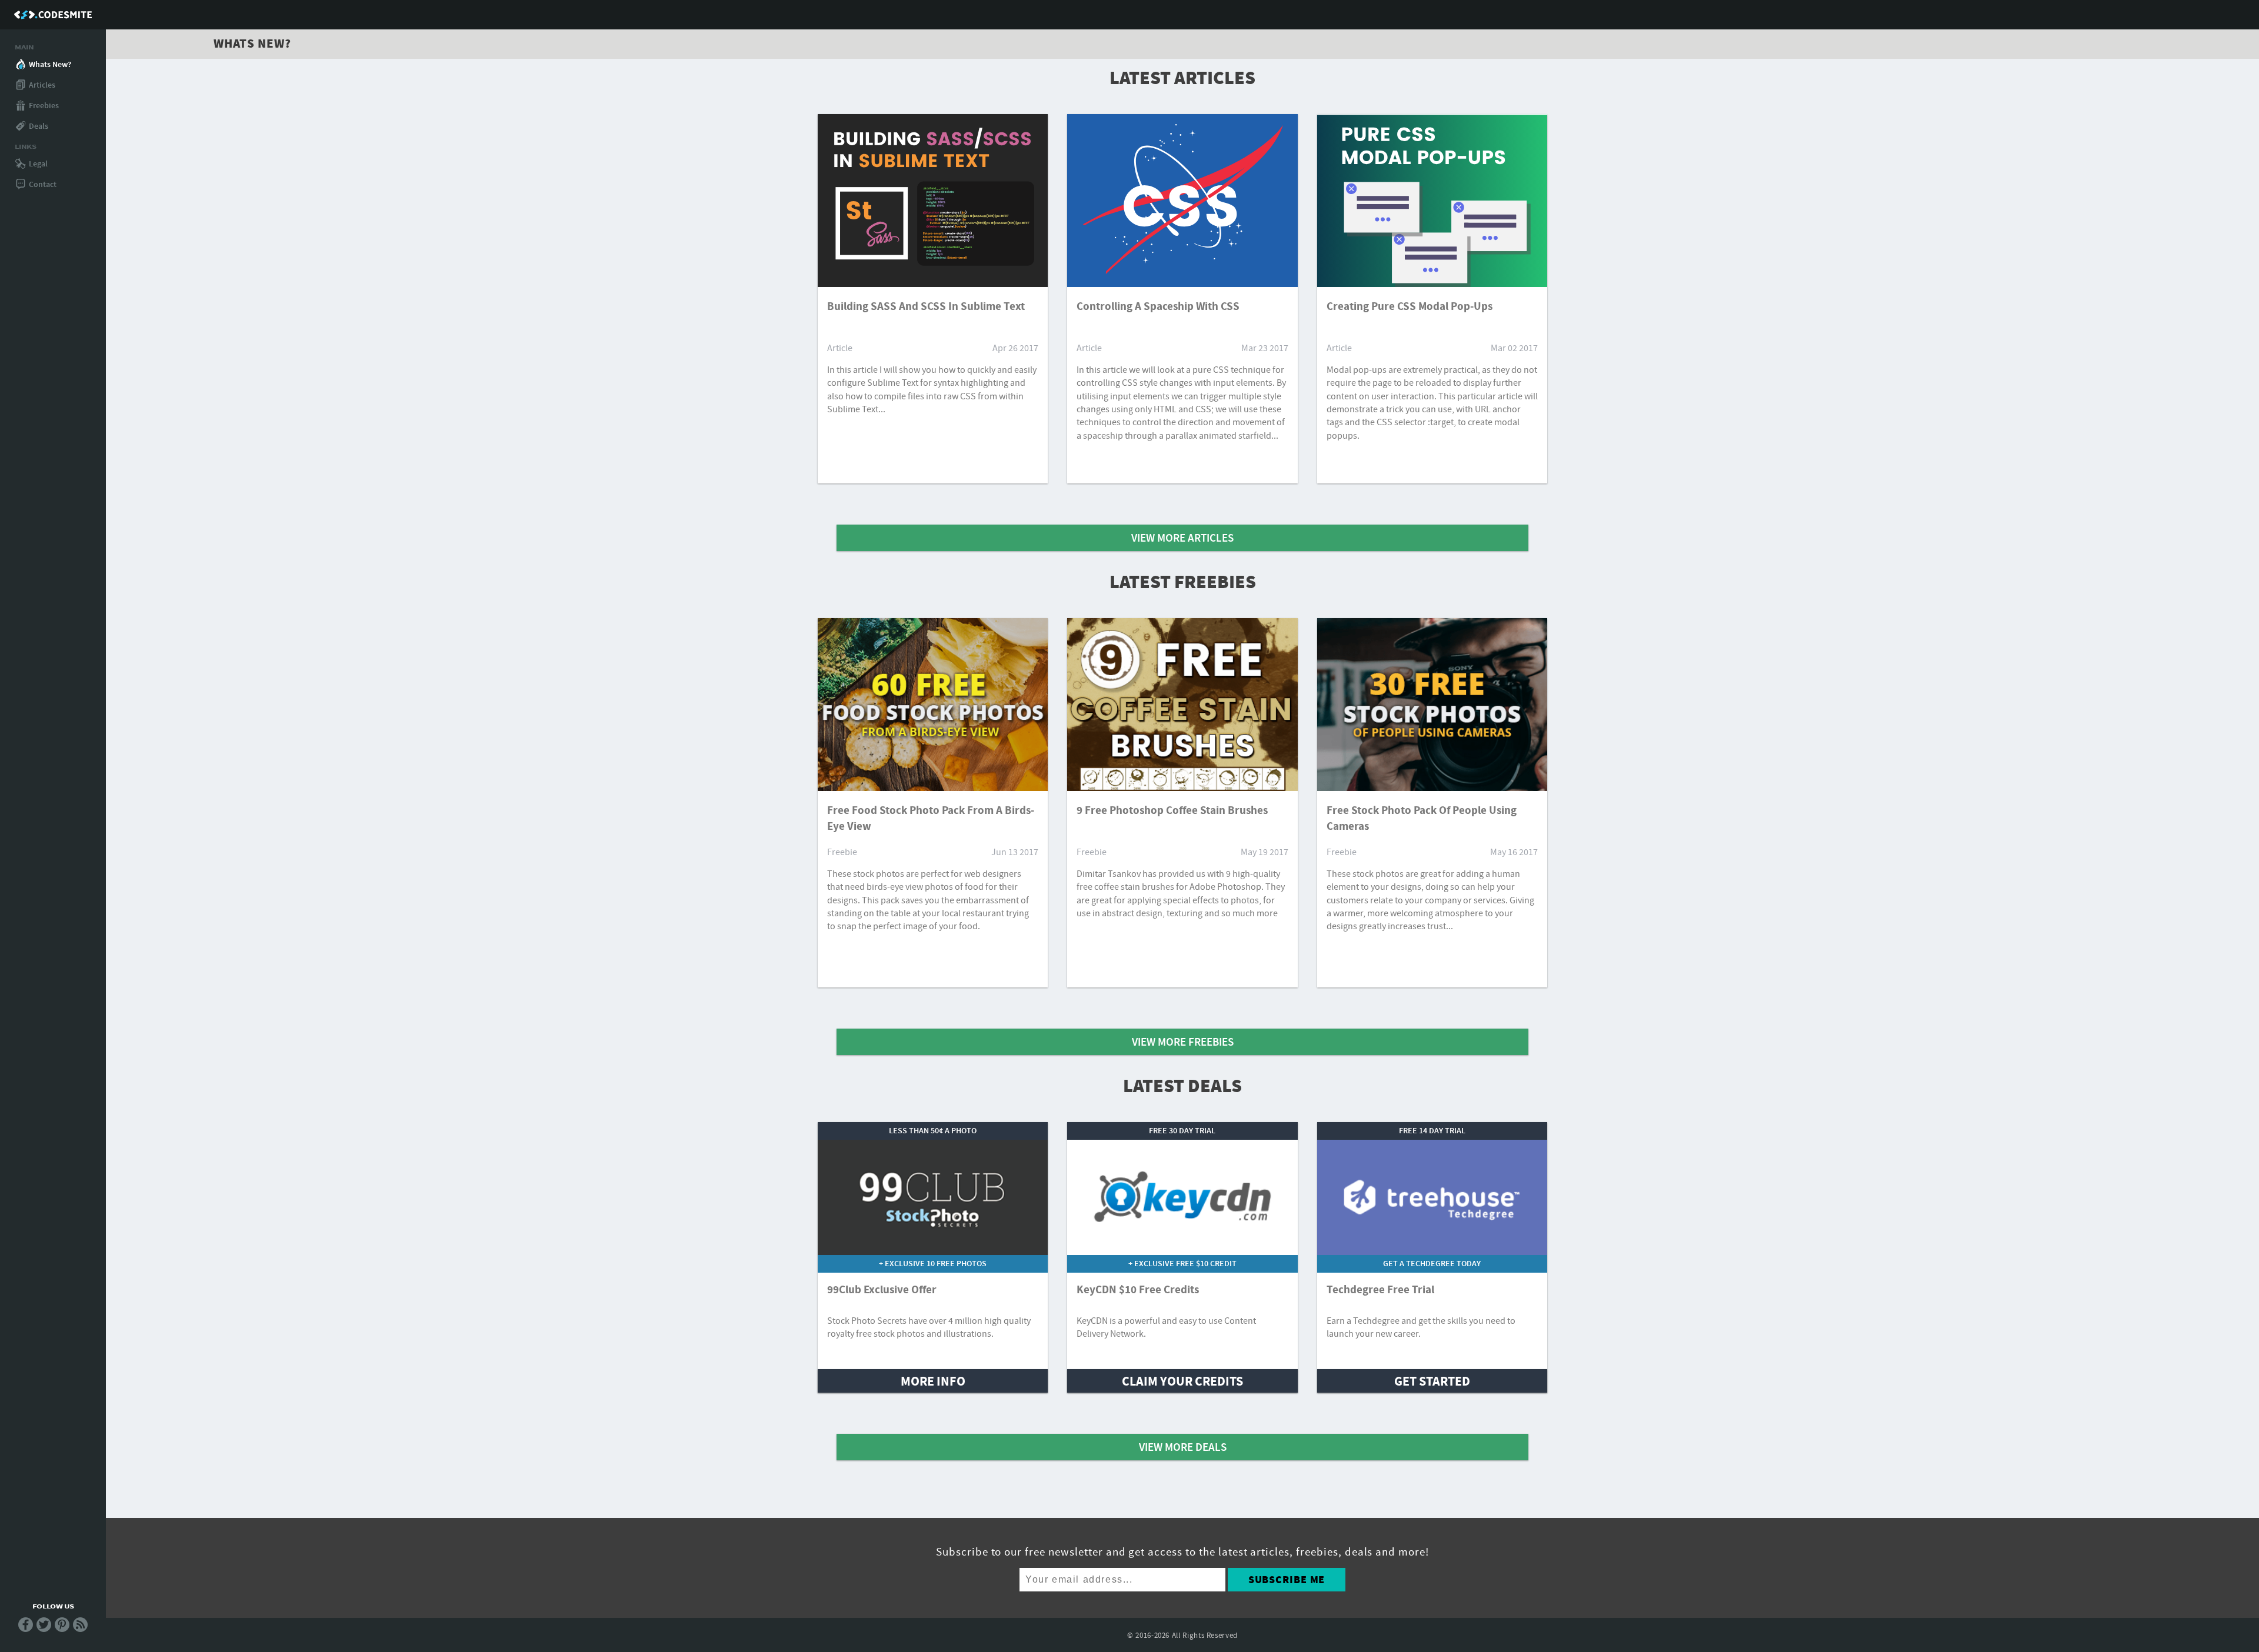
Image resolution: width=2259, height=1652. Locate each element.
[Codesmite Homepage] (53, 15)
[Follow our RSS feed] (80, 1629)
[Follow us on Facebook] (26, 1629)
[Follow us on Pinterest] (62, 1629)
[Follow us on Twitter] (44, 1629)
